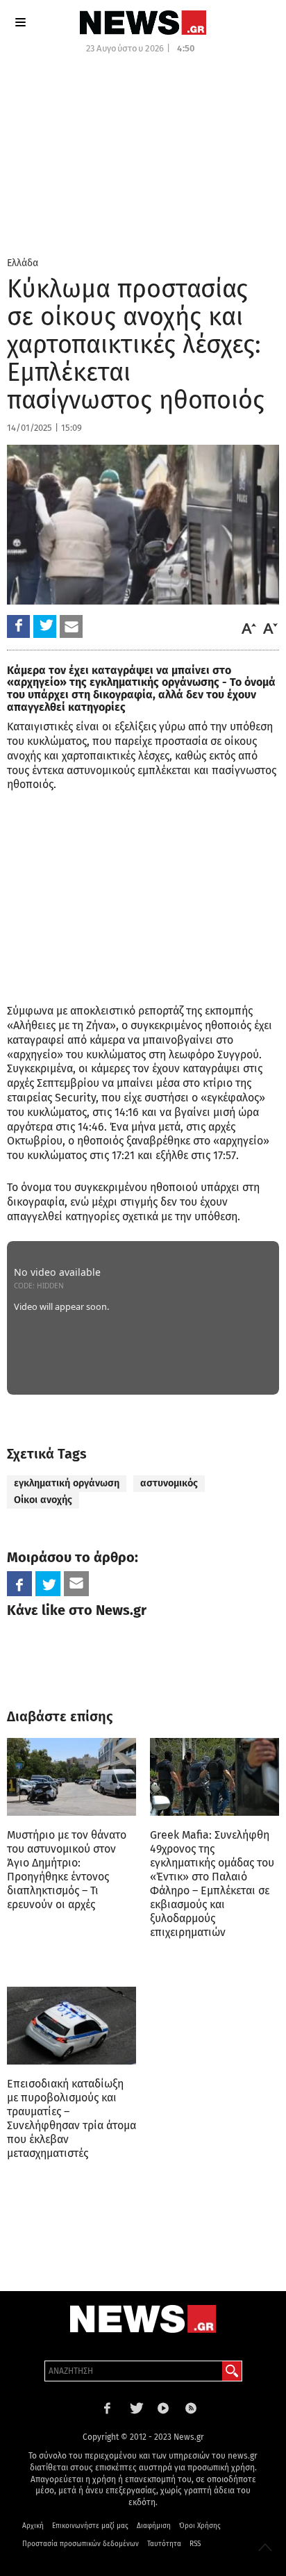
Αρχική (33, 2526)
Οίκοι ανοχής (43, 1500)
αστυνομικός (169, 1483)
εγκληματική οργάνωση (67, 1483)
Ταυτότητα (164, 2544)
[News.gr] (143, 23)
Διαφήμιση (154, 2526)
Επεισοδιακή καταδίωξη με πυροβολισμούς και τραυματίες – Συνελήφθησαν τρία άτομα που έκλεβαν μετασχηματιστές (71, 2118)
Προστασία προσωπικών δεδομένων (81, 2544)
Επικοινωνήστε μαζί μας (90, 2526)
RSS (195, 2544)
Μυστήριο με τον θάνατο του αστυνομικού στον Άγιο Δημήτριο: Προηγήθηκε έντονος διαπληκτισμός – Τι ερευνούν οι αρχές (67, 1870)
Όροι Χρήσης (200, 2526)
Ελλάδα (23, 263)
